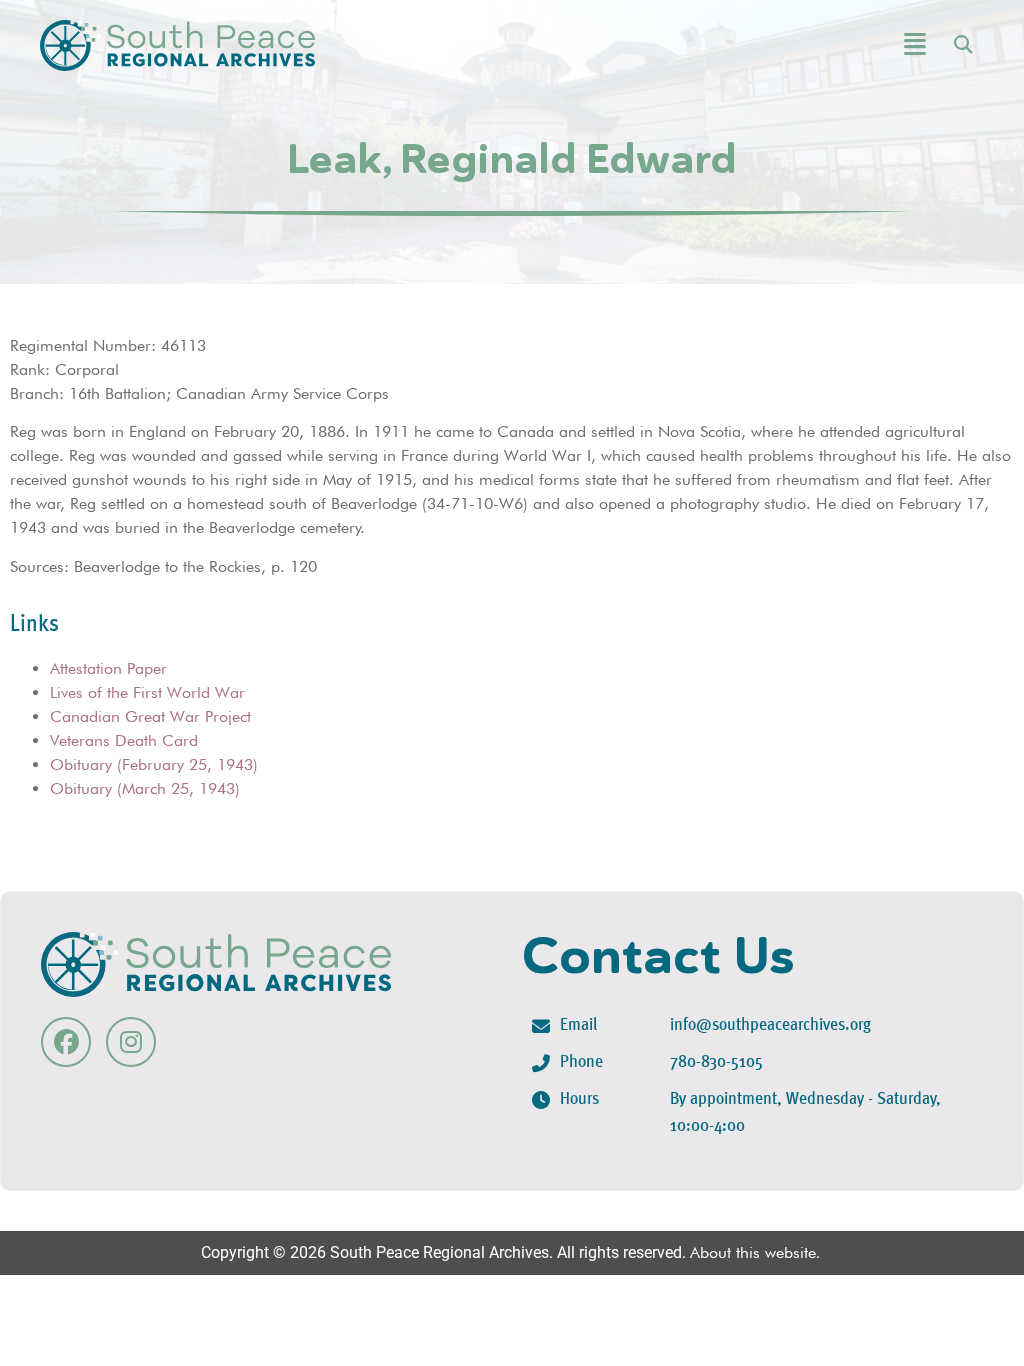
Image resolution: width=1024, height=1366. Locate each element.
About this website (753, 1252)
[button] (839, 45)
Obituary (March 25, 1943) (145, 788)
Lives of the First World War (147, 692)
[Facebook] (66, 1042)
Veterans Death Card (124, 740)
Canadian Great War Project (150, 716)
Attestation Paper (108, 668)
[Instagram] (131, 1042)
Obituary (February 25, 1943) (154, 764)
